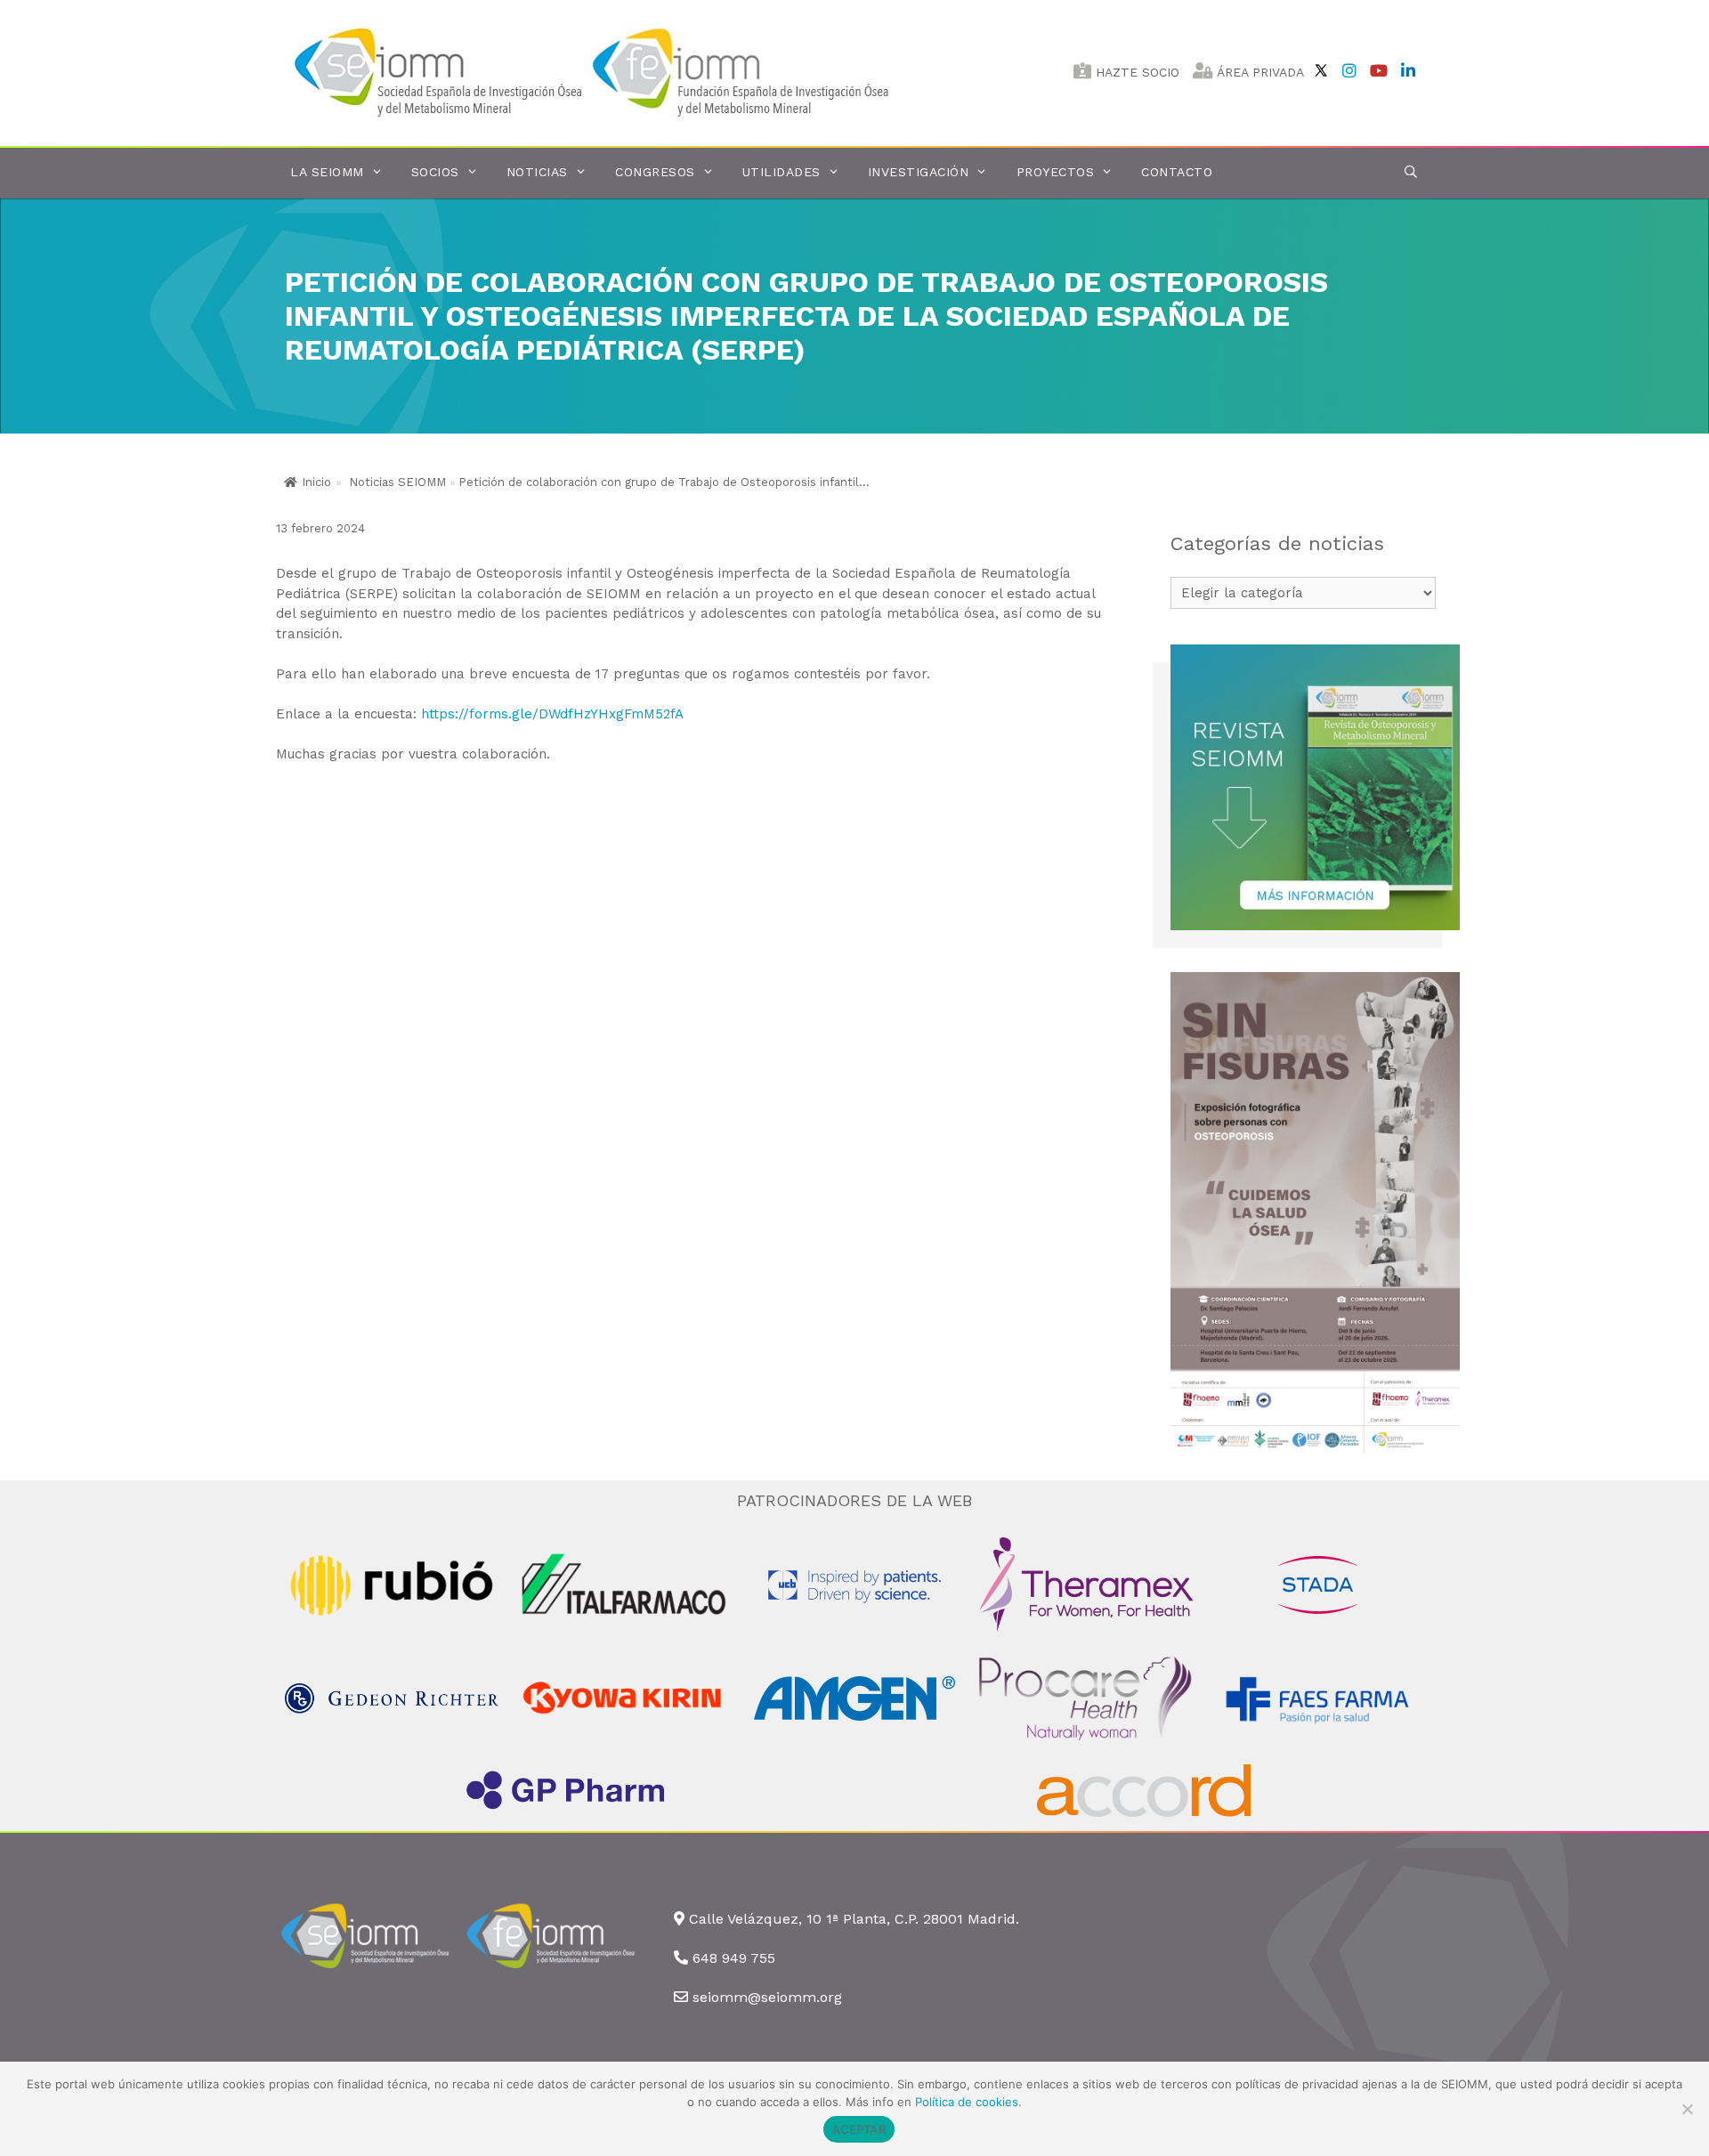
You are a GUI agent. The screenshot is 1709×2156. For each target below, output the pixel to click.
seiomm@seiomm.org (767, 1997)
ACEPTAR (859, 2129)
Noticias (537, 172)
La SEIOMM (327, 172)
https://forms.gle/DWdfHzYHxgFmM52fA (552, 714)
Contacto (1177, 172)
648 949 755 (734, 1958)
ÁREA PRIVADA (1259, 72)
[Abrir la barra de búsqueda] (1411, 172)
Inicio (316, 482)
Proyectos (1056, 172)
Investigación (919, 172)
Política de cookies (967, 2102)
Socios (435, 172)
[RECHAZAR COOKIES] (1687, 2109)
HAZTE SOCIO (1135, 72)
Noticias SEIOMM (397, 482)
